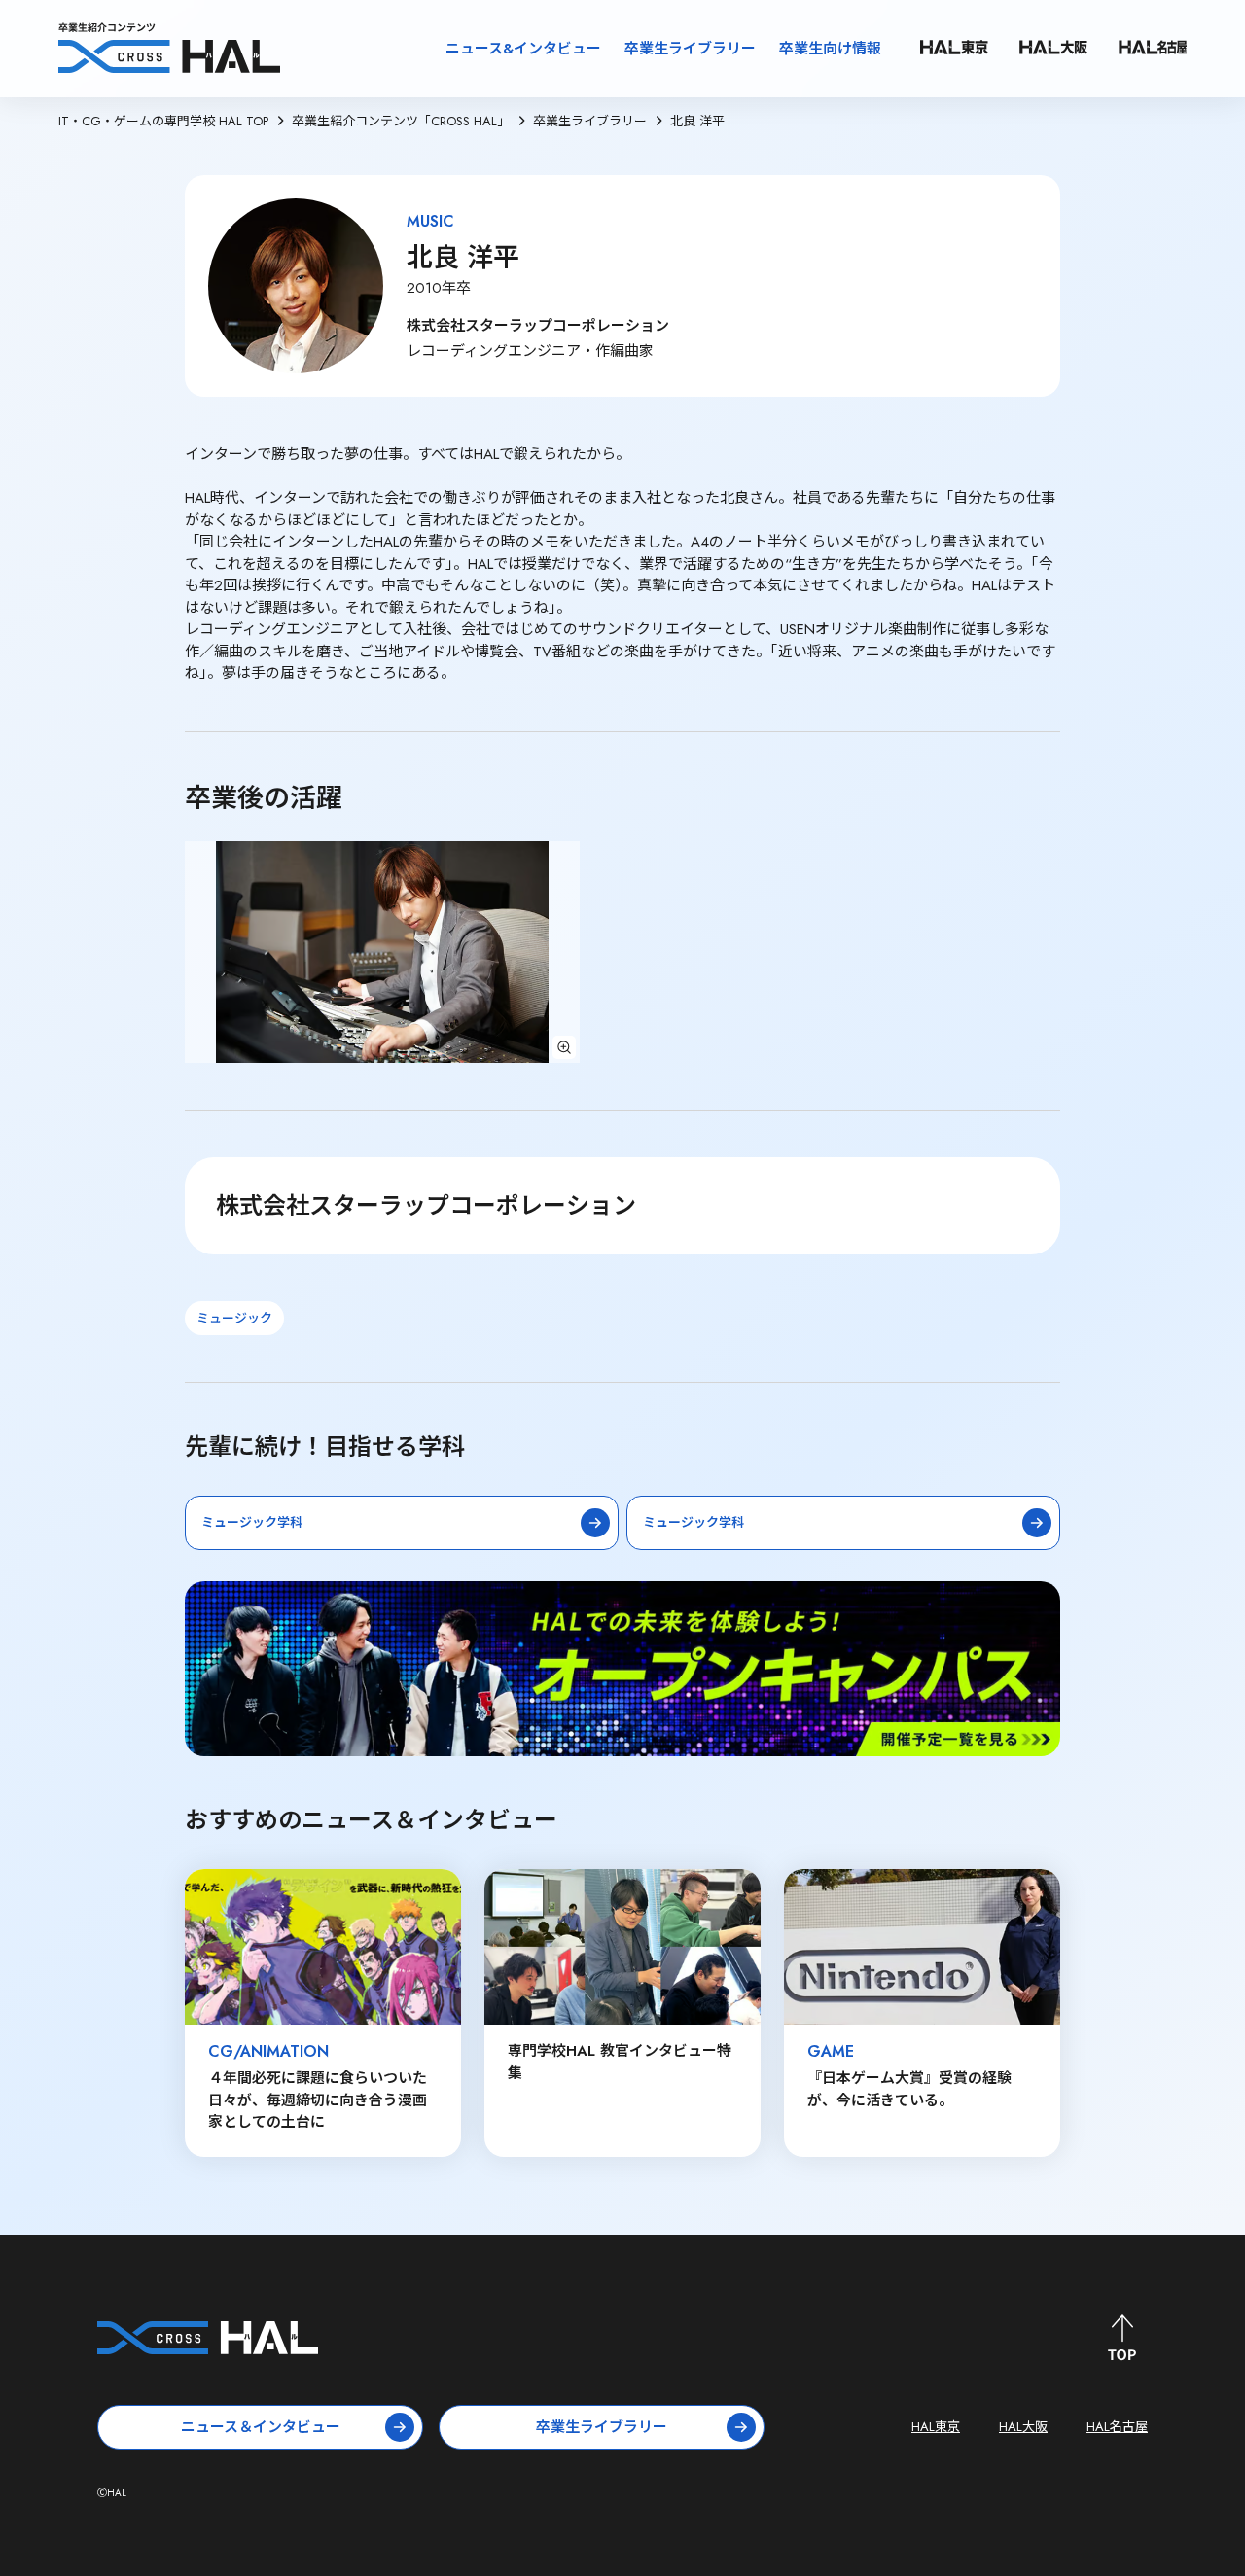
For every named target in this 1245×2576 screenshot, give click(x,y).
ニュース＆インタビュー (261, 2427)
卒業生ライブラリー (690, 49)
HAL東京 (936, 2427)
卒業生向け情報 (830, 49)
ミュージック (234, 1318)
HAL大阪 (1023, 2427)
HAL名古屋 (1117, 2427)
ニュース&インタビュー (523, 49)
